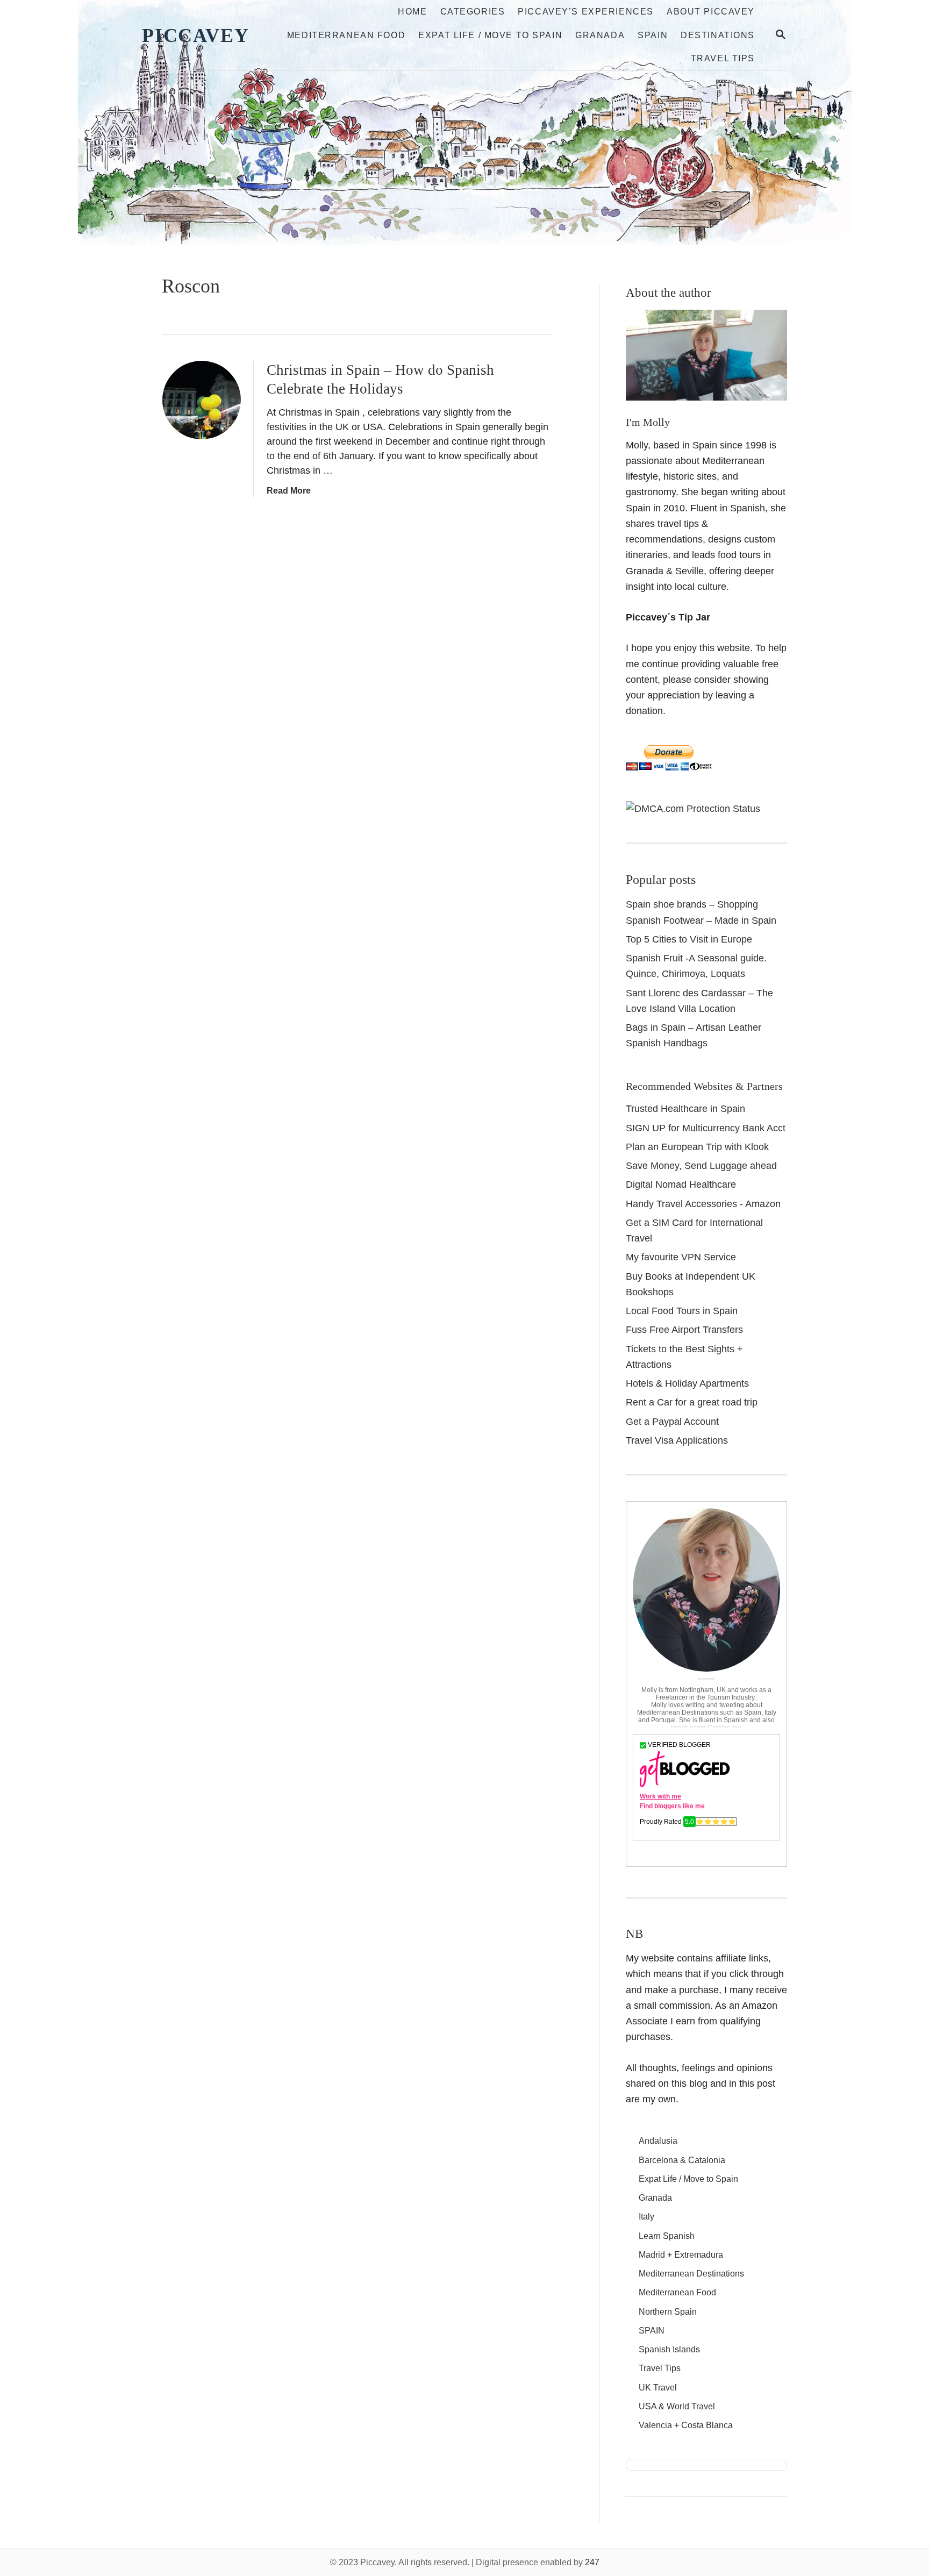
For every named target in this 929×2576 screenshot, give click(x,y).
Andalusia (658, 2141)
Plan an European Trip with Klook (697, 1147)
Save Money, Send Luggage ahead (701, 1166)
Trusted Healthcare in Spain (685, 1109)
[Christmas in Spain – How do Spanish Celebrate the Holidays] (202, 400)
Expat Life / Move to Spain (688, 2179)
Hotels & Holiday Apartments (687, 1383)
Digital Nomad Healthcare (681, 1184)
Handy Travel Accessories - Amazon (703, 1204)
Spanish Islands (669, 2349)
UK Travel (658, 2388)
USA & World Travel (677, 2406)
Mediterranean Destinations (691, 2274)
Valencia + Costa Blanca (686, 2425)
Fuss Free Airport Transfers (684, 1330)
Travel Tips (660, 2368)
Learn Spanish (667, 2236)
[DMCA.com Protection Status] (693, 809)
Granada (655, 2198)
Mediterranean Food (677, 2292)
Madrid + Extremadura (681, 2255)
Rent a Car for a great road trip (692, 1402)
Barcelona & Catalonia (682, 2160)
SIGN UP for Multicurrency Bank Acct (706, 1128)
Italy (646, 2217)
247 (592, 2562)
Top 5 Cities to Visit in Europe (689, 939)
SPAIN (652, 2331)
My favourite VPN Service (681, 1257)
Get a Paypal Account (672, 1422)
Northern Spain (668, 2312)
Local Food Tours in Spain (682, 1311)
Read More (289, 491)
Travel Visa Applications (677, 1440)
